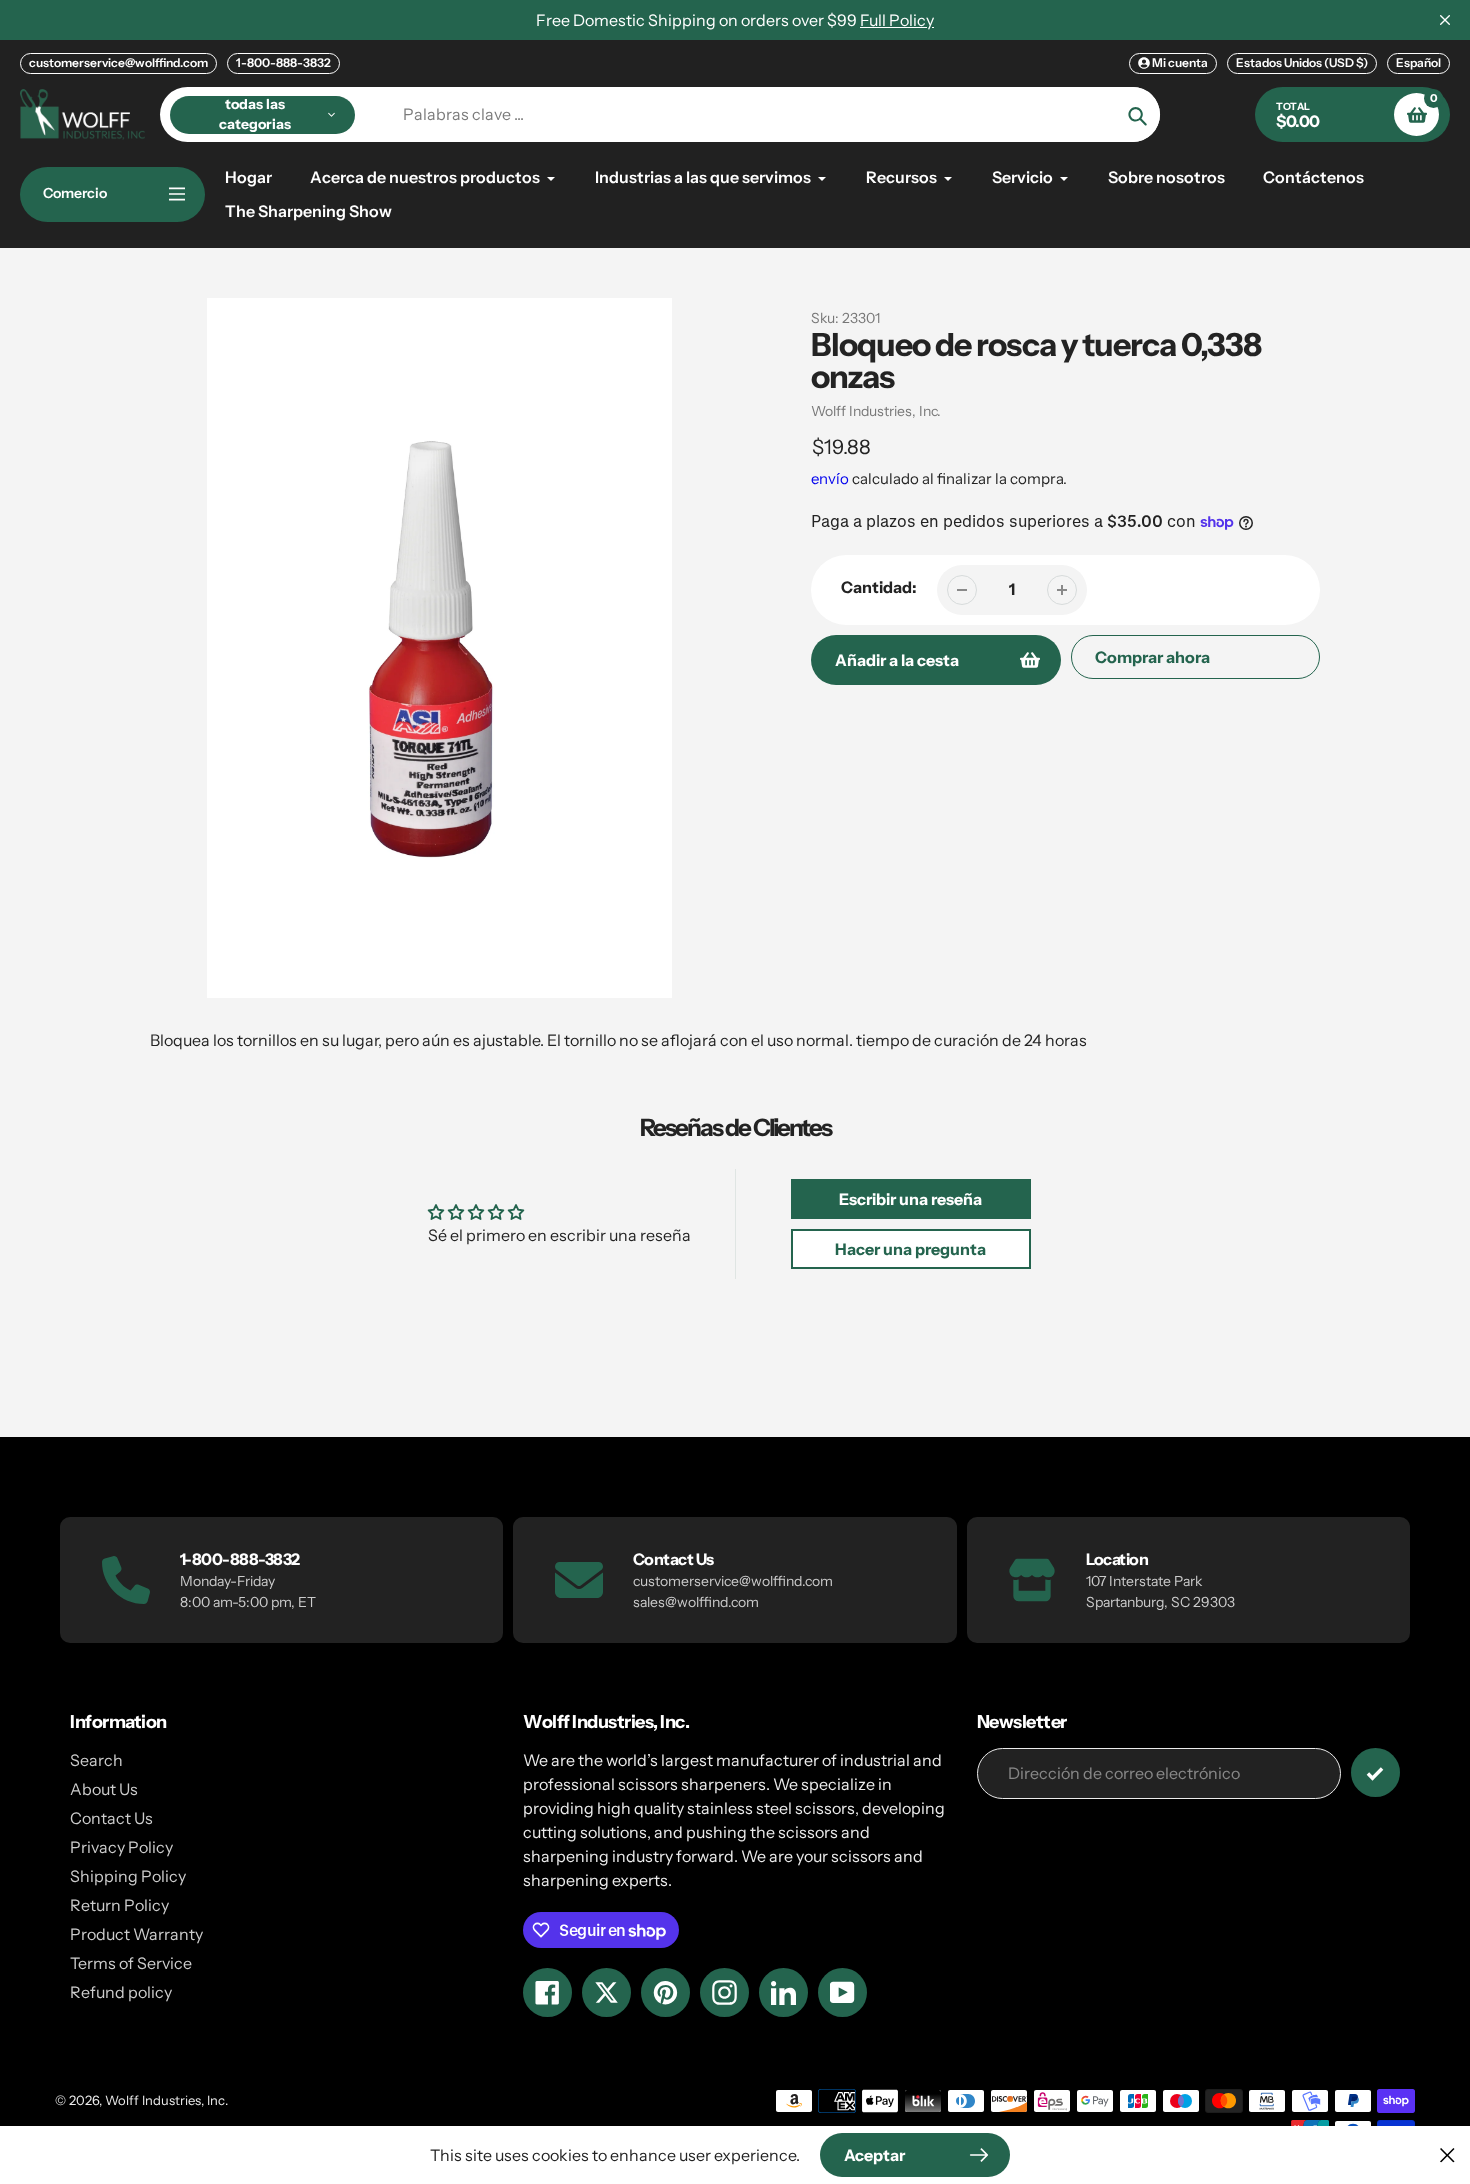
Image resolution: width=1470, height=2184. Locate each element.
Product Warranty (136, 1934)
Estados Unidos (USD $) (1302, 62)
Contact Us (111, 1818)
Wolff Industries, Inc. (876, 411)
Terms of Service (131, 1963)
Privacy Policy (121, 1847)
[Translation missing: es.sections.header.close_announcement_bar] (1445, 20)
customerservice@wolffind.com (118, 62)
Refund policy (121, 1992)
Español (1418, 62)
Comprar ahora (1152, 657)
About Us (104, 1789)
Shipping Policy (128, 1876)
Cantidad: (879, 587)
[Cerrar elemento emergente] (1447, 2154)
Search (96, 1760)
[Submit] (1375, 1772)
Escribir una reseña (910, 1199)
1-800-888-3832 (283, 62)
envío (831, 478)
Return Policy (119, 1905)
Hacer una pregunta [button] (910, 1249)
